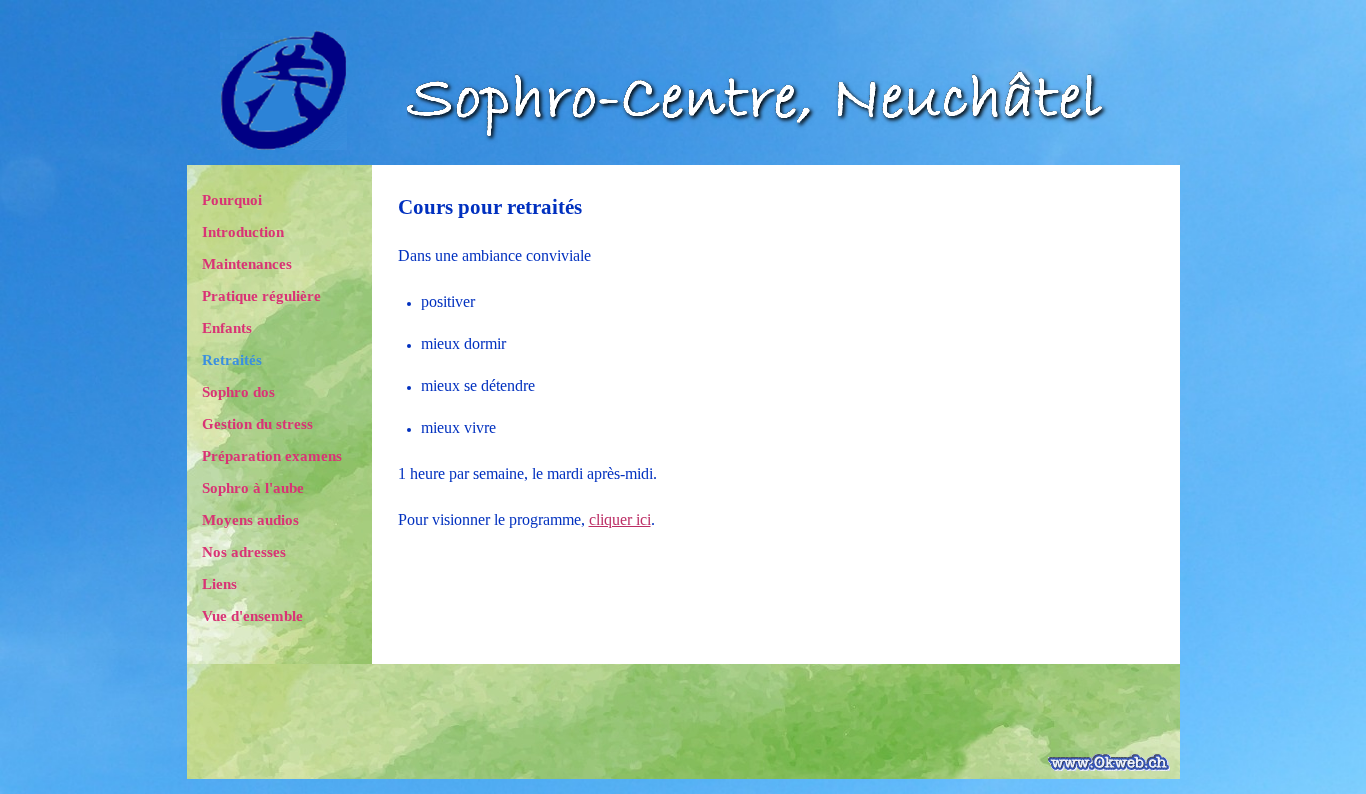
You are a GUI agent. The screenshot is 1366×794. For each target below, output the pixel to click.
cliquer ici (620, 519)
